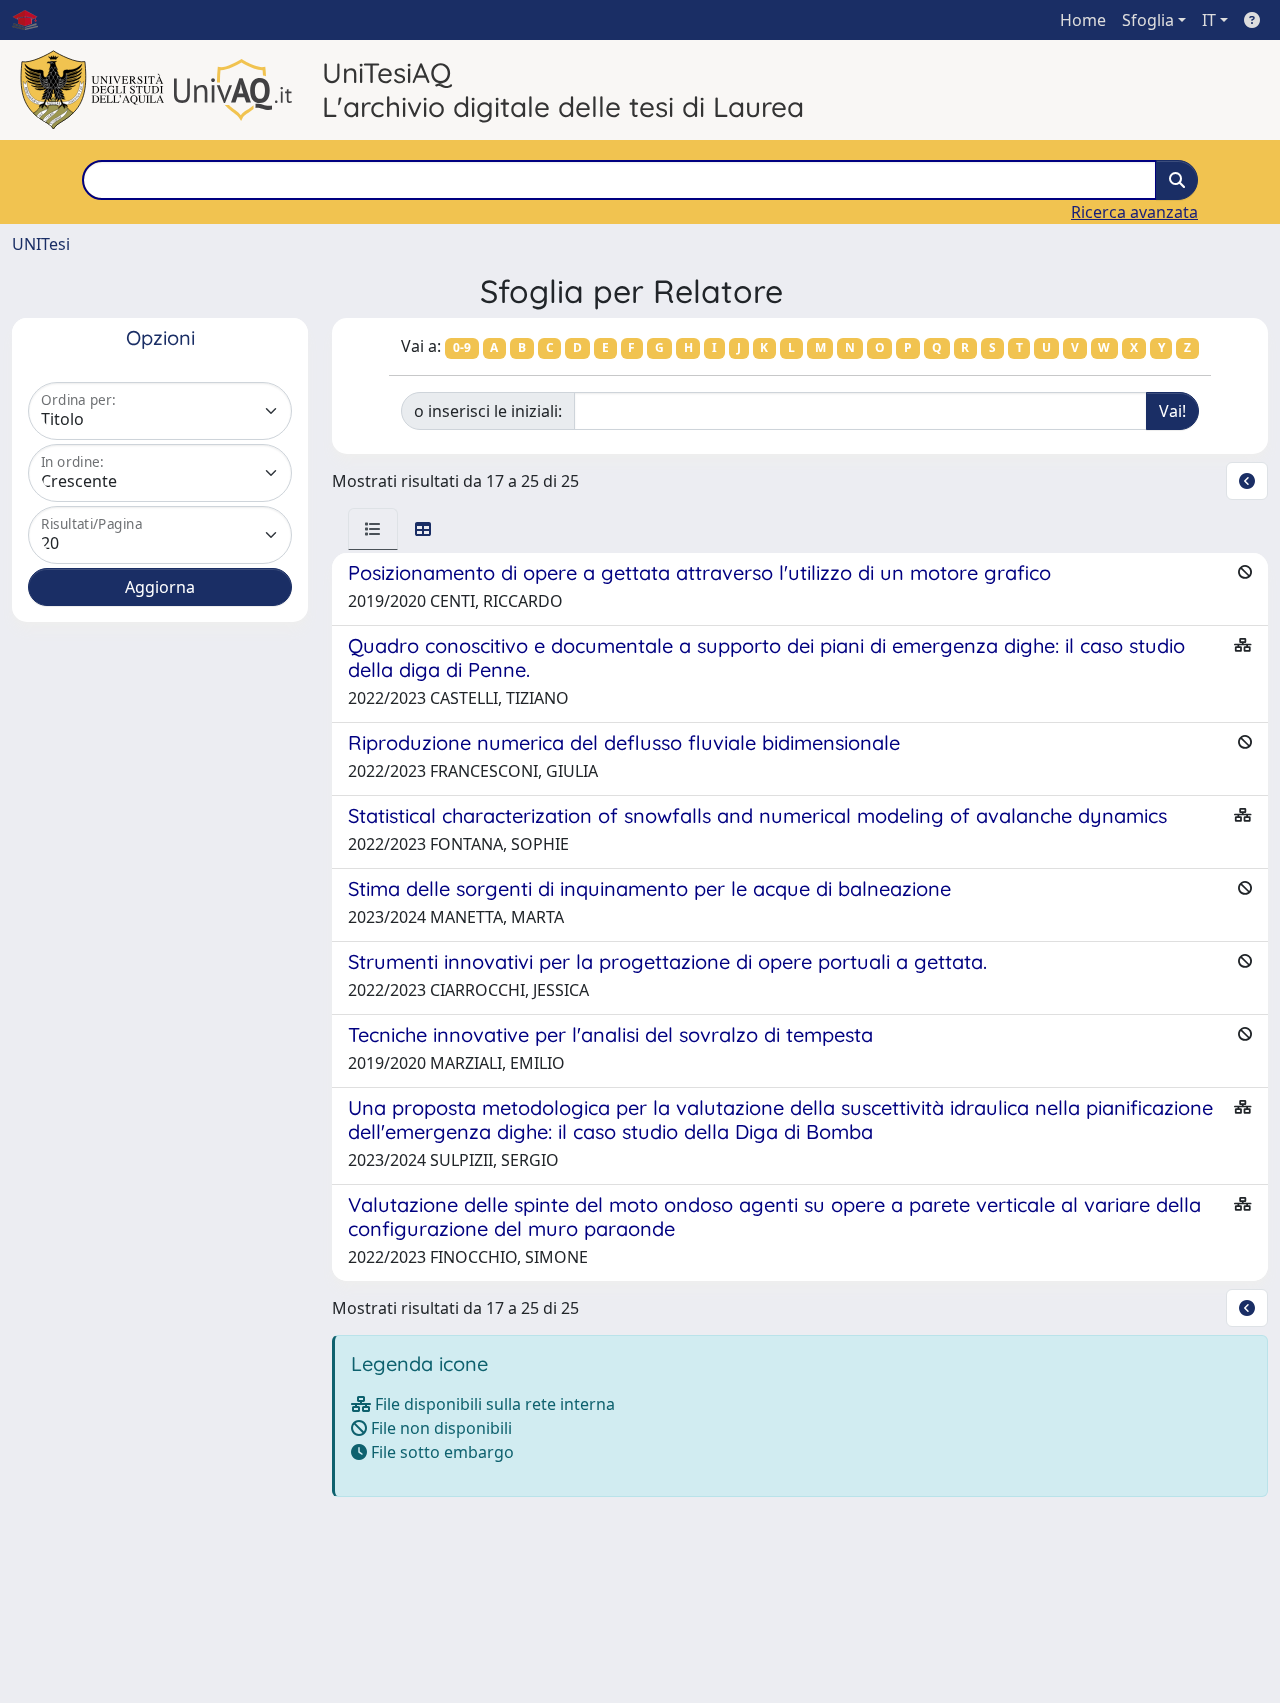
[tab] (373, 529)
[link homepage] (33, 20)
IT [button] (1209, 20)
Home (1083, 20)
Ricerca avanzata (1134, 212)
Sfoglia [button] (1148, 20)
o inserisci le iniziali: (488, 411)
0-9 (462, 347)
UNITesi (41, 244)
